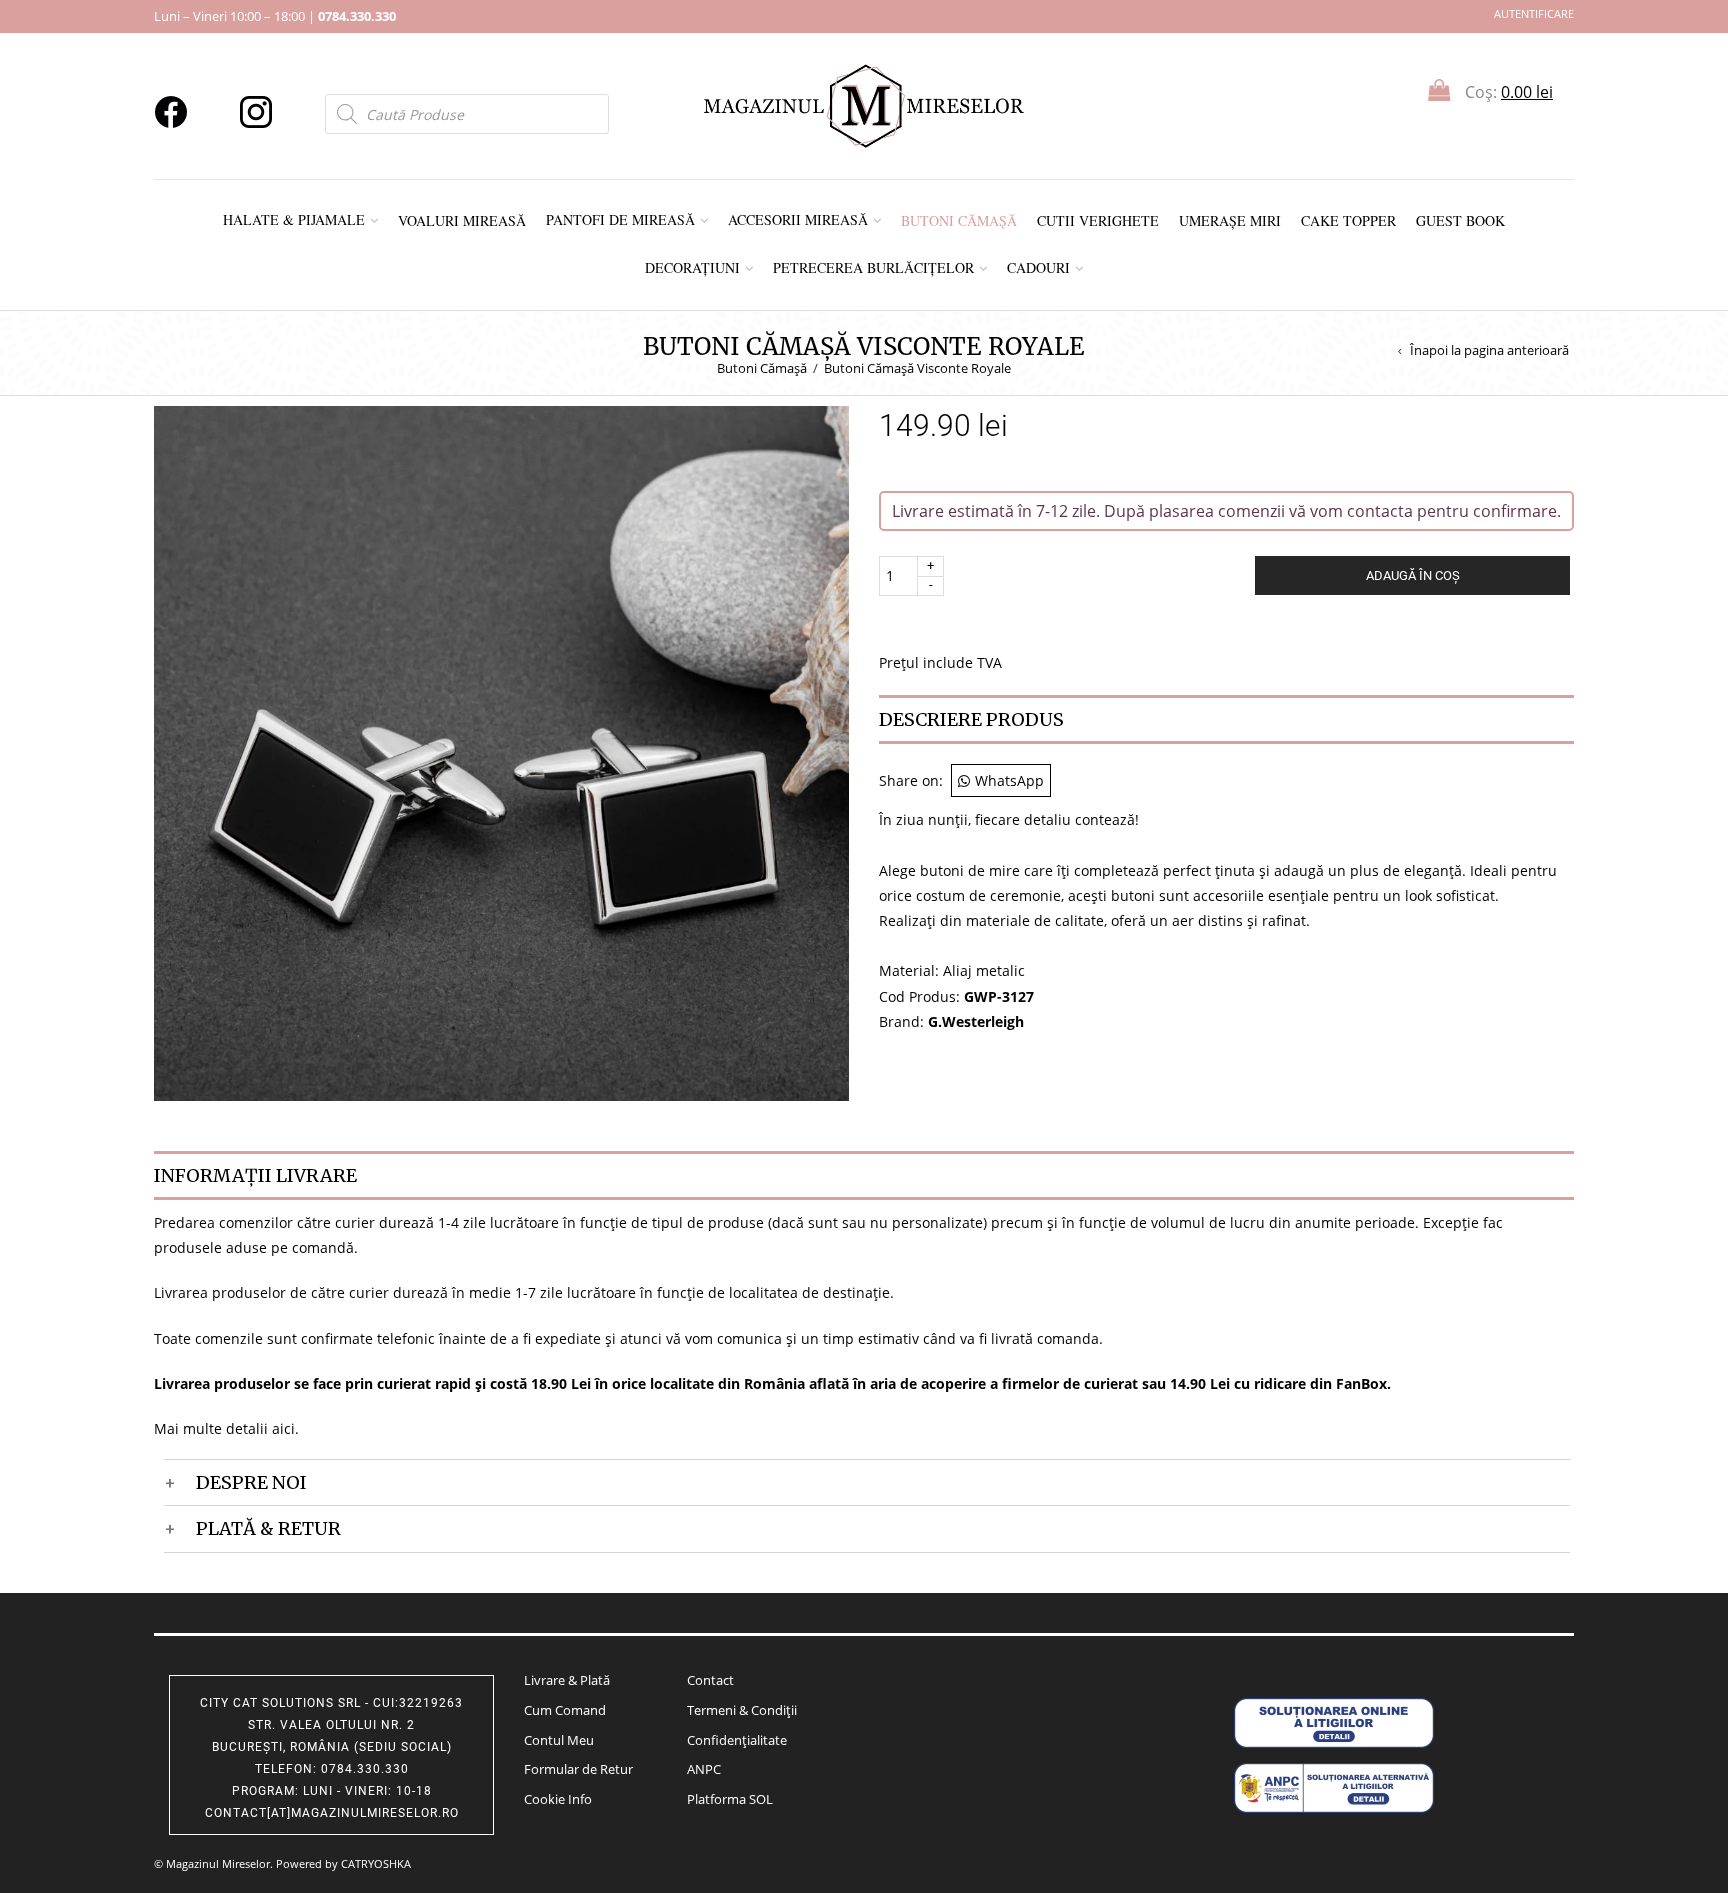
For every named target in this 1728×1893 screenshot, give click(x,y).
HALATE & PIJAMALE (294, 219)
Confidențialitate (737, 1740)
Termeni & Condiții (742, 1710)
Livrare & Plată (567, 1680)
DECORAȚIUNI (692, 267)
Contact (710, 1680)
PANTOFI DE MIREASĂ (620, 219)
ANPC (704, 1769)
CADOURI (1038, 267)
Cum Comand (565, 1710)
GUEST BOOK (1460, 220)
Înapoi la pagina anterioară (1489, 350)
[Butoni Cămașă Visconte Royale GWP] (501, 751)
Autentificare (1534, 13)
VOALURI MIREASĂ (462, 220)
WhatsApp (1009, 780)
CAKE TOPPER (1348, 220)
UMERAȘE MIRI (1230, 220)
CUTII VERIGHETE (1098, 220)
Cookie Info (558, 1799)
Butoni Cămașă (762, 368)
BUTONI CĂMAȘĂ (959, 220)
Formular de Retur (578, 1769)
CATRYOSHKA (376, 1863)
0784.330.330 (357, 16)
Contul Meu (559, 1740)
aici (283, 1428)
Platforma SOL (730, 1799)
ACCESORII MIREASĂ (798, 219)
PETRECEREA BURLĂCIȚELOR (873, 267)
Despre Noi (251, 1482)
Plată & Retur (268, 1528)
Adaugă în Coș (1413, 575)
